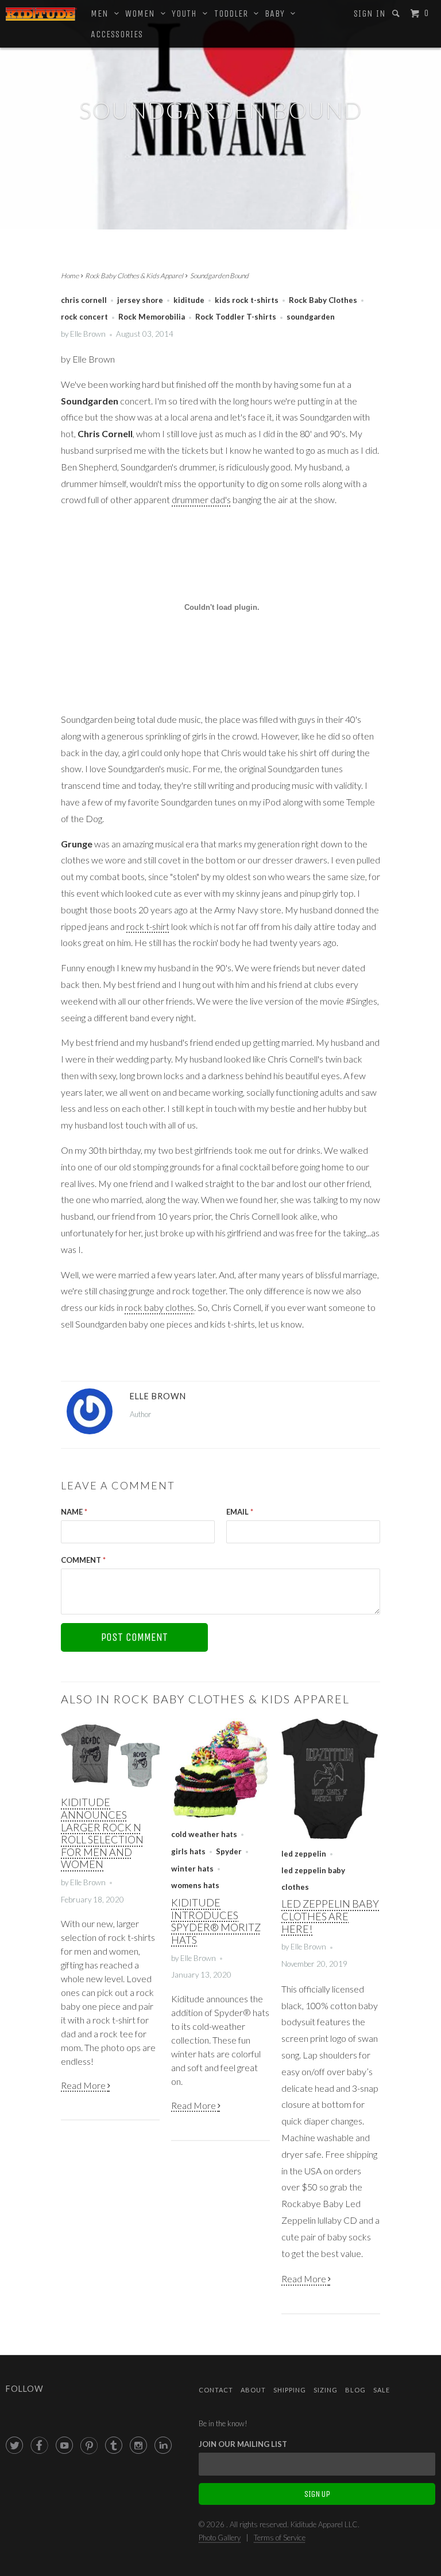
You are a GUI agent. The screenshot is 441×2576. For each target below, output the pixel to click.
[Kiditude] (41, 14)
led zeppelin (304, 1854)
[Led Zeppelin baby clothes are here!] (331, 1836)
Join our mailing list (243, 2444)
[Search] (397, 13)
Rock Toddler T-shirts (236, 317)
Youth (187, 13)
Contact (216, 2390)
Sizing (326, 2390)
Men (102, 13)
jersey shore (140, 300)
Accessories (117, 34)
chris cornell (84, 300)
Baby (278, 13)
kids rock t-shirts (247, 300)
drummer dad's (201, 499)
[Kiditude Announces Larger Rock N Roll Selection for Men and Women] (110, 1785)
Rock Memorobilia (152, 317)
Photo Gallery (220, 2538)
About (253, 2390)
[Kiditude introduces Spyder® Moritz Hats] (220, 1817)
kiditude (189, 300)
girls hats (188, 1851)
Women (143, 13)
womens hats (195, 1885)
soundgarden (311, 317)
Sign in (370, 13)
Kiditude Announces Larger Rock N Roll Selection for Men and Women (102, 1833)
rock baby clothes (159, 1307)
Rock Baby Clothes (323, 300)
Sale (382, 2390)
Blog (355, 2390)
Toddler (234, 13)
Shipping (290, 2390)
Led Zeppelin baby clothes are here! (330, 1916)
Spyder (229, 1851)
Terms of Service (280, 2538)
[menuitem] (370, 14)
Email (240, 1512)
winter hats (192, 1869)
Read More (84, 2085)
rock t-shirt (148, 926)
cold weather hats (204, 1834)
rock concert (84, 317)
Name (74, 1512)
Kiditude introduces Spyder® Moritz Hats (216, 1921)
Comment (83, 1560)
